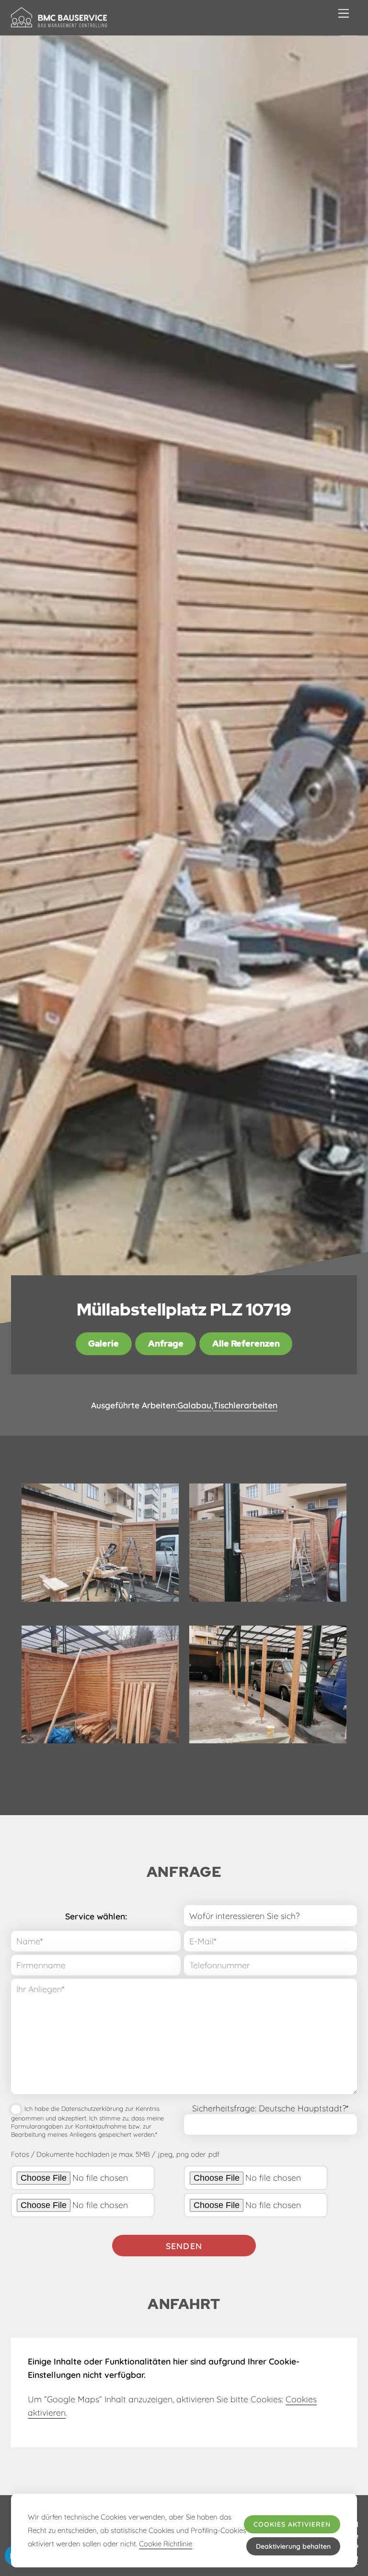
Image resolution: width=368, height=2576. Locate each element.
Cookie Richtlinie (166, 2544)
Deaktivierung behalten (293, 2546)
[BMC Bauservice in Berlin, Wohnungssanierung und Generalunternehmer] (59, 23)
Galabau (194, 1405)
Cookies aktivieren (292, 2524)
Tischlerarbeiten (245, 1405)
